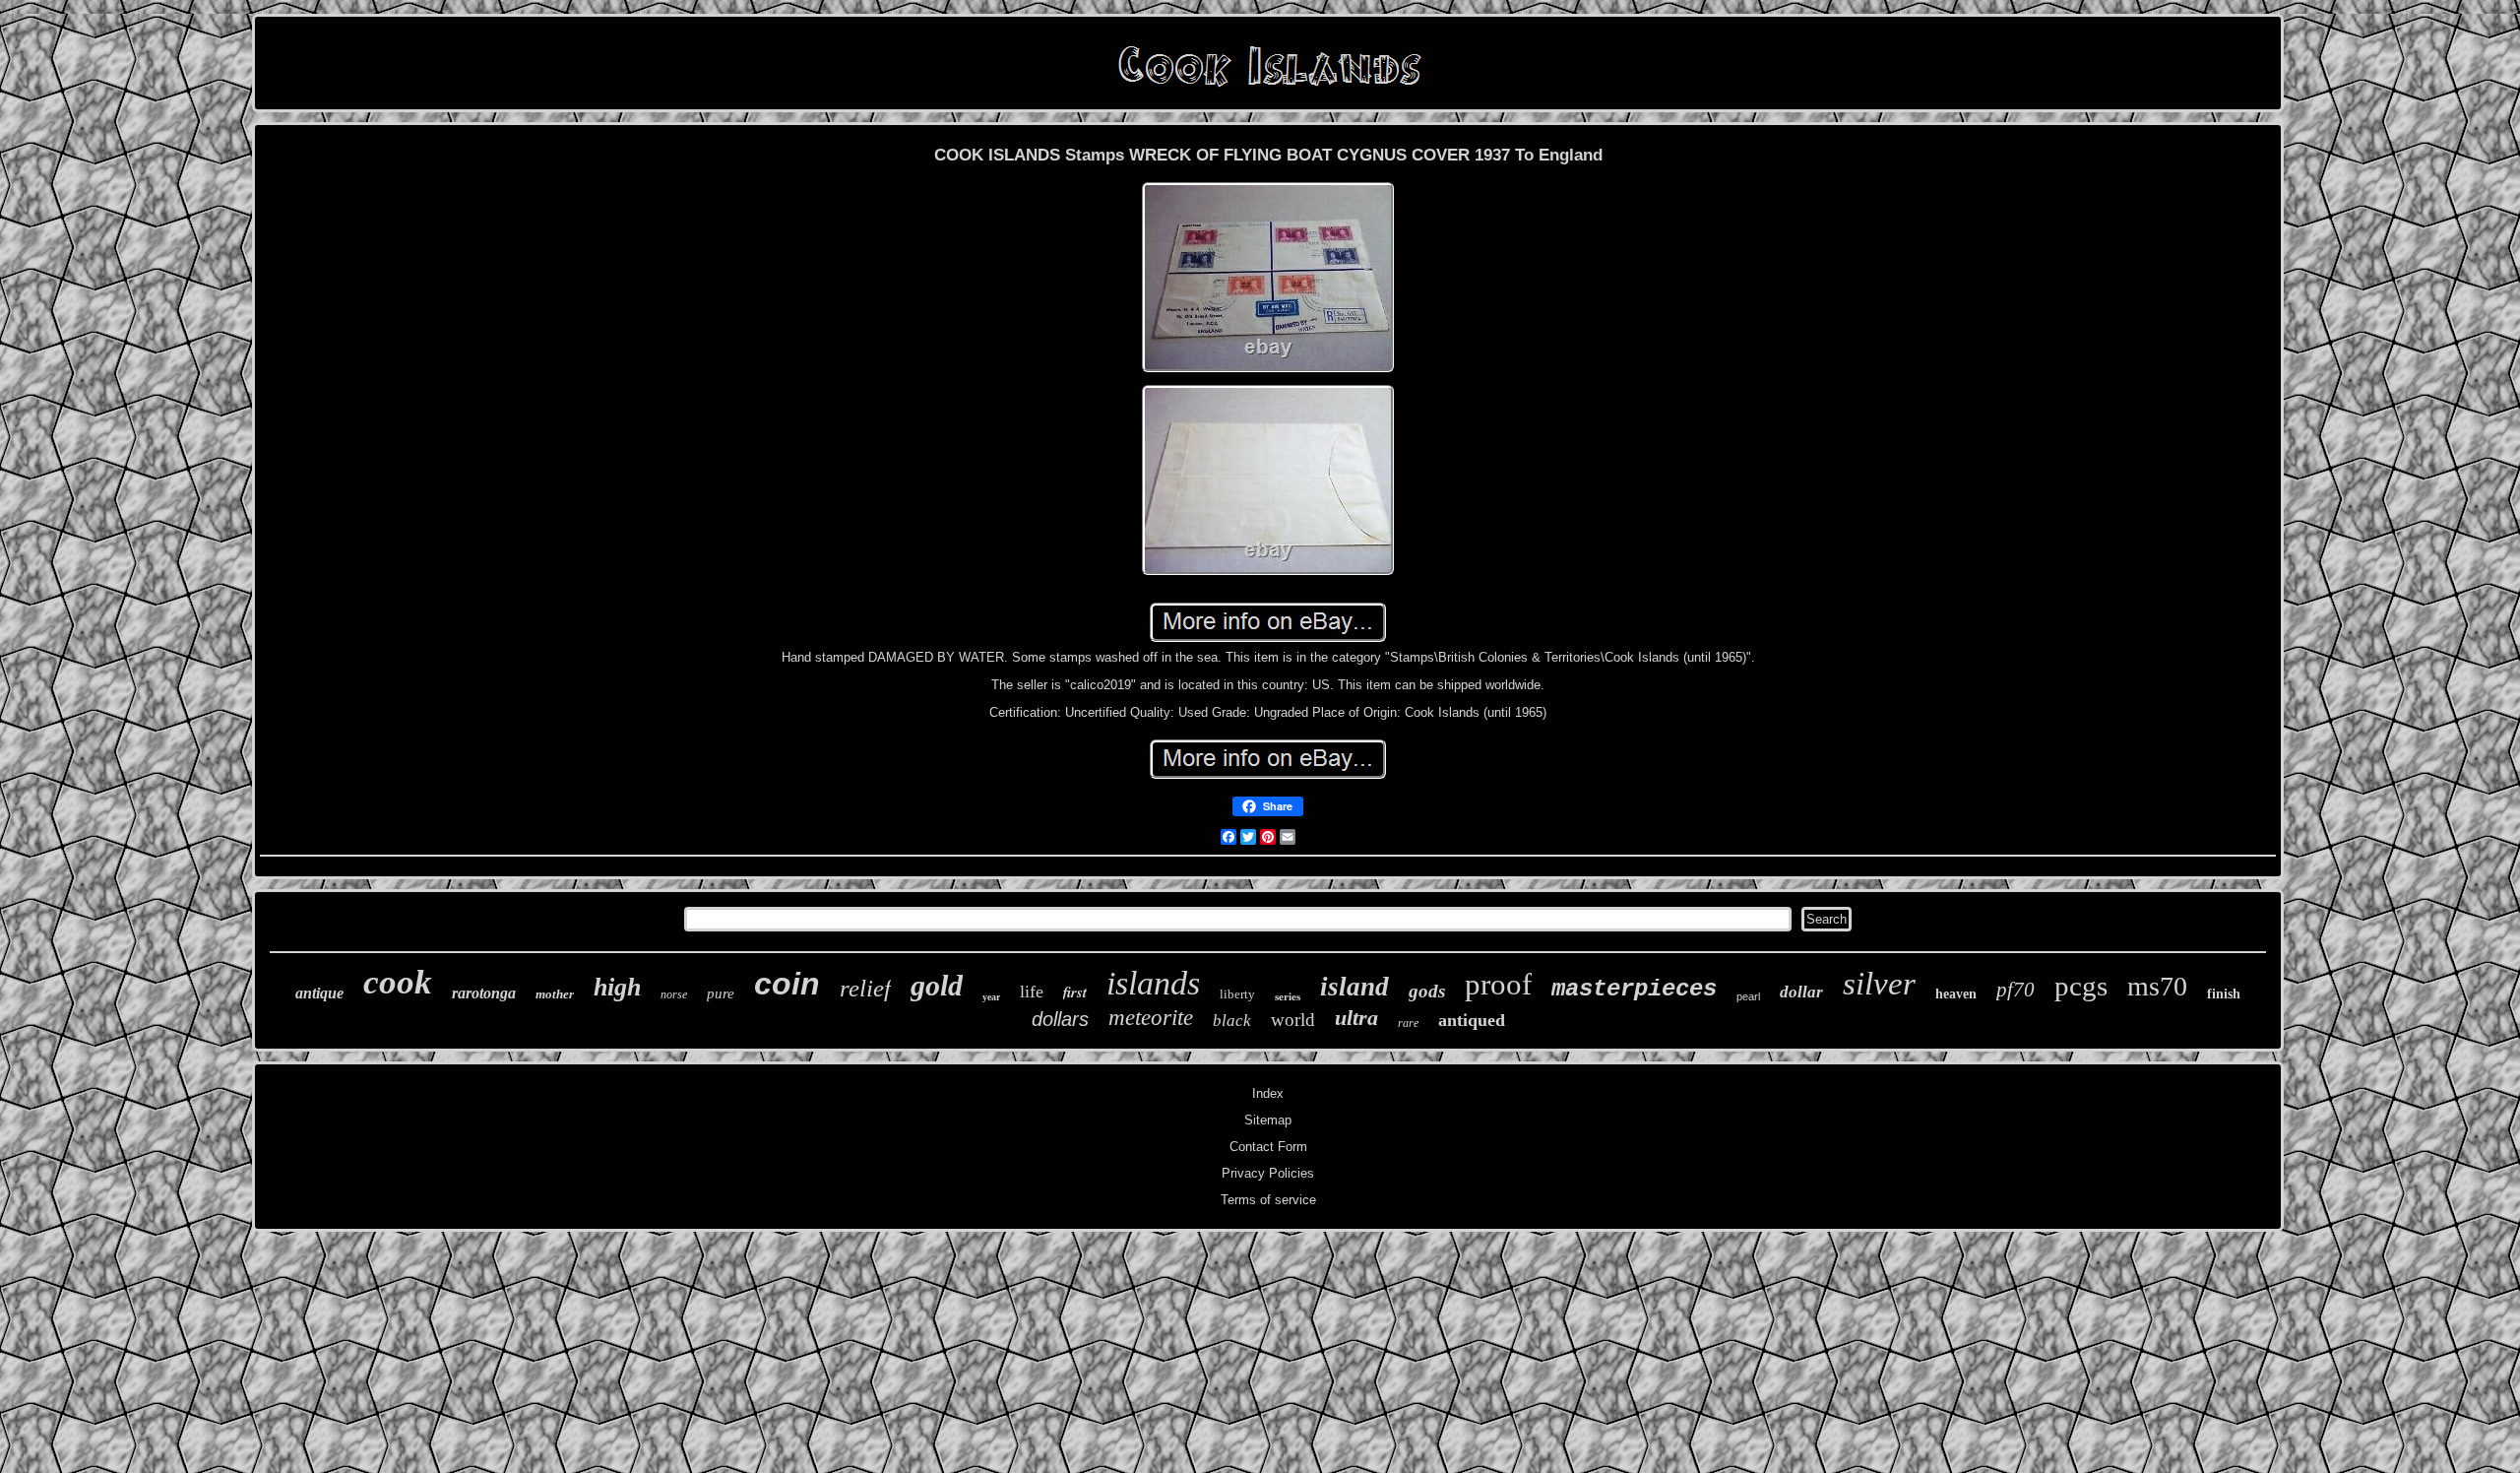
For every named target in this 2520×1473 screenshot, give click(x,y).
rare (1408, 1023)
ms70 (2157, 986)
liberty (1237, 994)
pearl (1748, 996)
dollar (1801, 992)
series (1288, 996)
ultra (1356, 1018)
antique (319, 993)
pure (721, 993)
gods (1427, 991)
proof (1498, 984)
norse (674, 994)
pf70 (2016, 990)
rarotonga (484, 993)
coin (787, 984)
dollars (1060, 1019)
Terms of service (1268, 1200)
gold (937, 985)
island (1354, 987)
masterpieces (1634, 989)
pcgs (2081, 986)
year (991, 997)
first (1075, 992)
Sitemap (1268, 1120)
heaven (1956, 994)
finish (2224, 994)
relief (865, 988)
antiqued (1472, 1020)
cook (398, 982)
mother (555, 994)
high (617, 987)
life (1032, 992)
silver (1879, 984)
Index (1268, 1093)
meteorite (1151, 1018)
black (1232, 1021)
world (1293, 1020)
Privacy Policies (1268, 1173)
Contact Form (1268, 1147)
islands (1153, 983)
